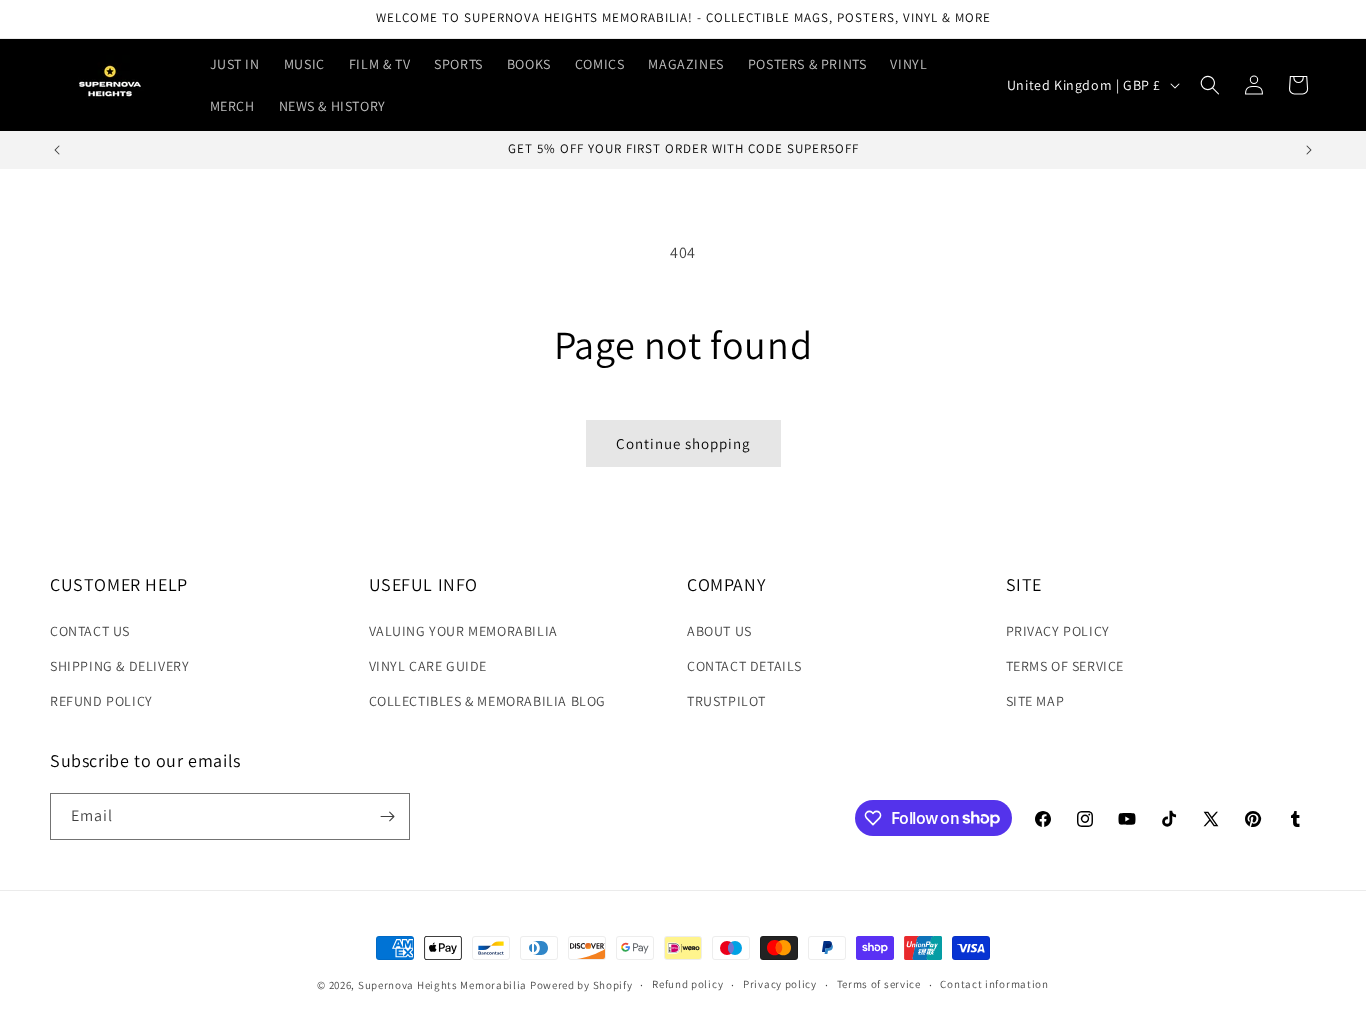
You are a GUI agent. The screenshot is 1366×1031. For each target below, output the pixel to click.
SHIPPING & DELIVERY (119, 666)
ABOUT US (719, 631)
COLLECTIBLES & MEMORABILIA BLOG (488, 701)
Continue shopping (683, 443)
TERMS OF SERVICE (1065, 666)
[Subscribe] (387, 816)
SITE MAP (1035, 701)
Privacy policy (780, 984)
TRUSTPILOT (726, 701)
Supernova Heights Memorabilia (442, 985)
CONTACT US (90, 631)
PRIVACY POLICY (1058, 631)
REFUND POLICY (101, 701)
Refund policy (687, 984)
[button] (1210, 85)
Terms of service (879, 984)
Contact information (994, 984)
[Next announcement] (1309, 150)
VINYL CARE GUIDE (428, 666)
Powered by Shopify (581, 985)
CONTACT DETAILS (744, 666)
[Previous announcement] (57, 150)
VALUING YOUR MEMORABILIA (463, 631)
